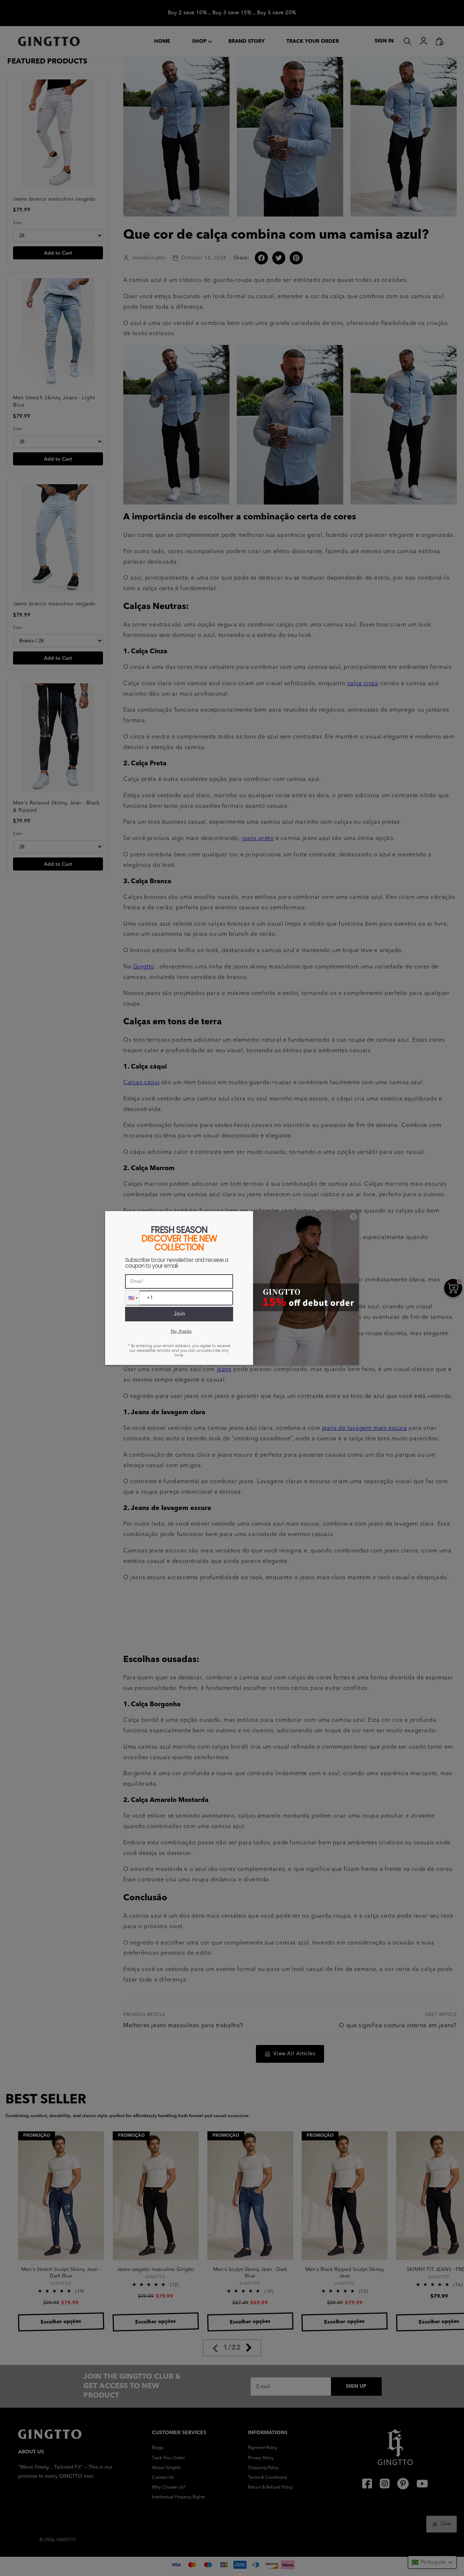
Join (179, 1314)
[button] (132, 1298)
